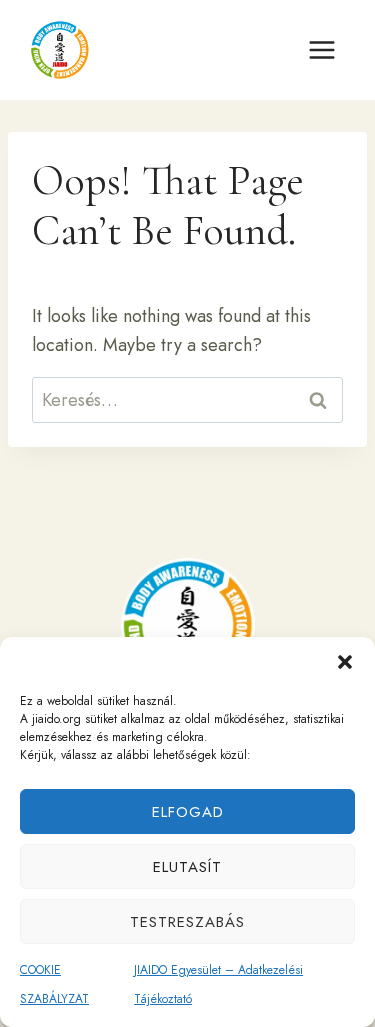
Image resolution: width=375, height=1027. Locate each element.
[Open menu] (321, 49)
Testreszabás (187, 922)
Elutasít (187, 867)
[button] (345, 662)
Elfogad (188, 812)
